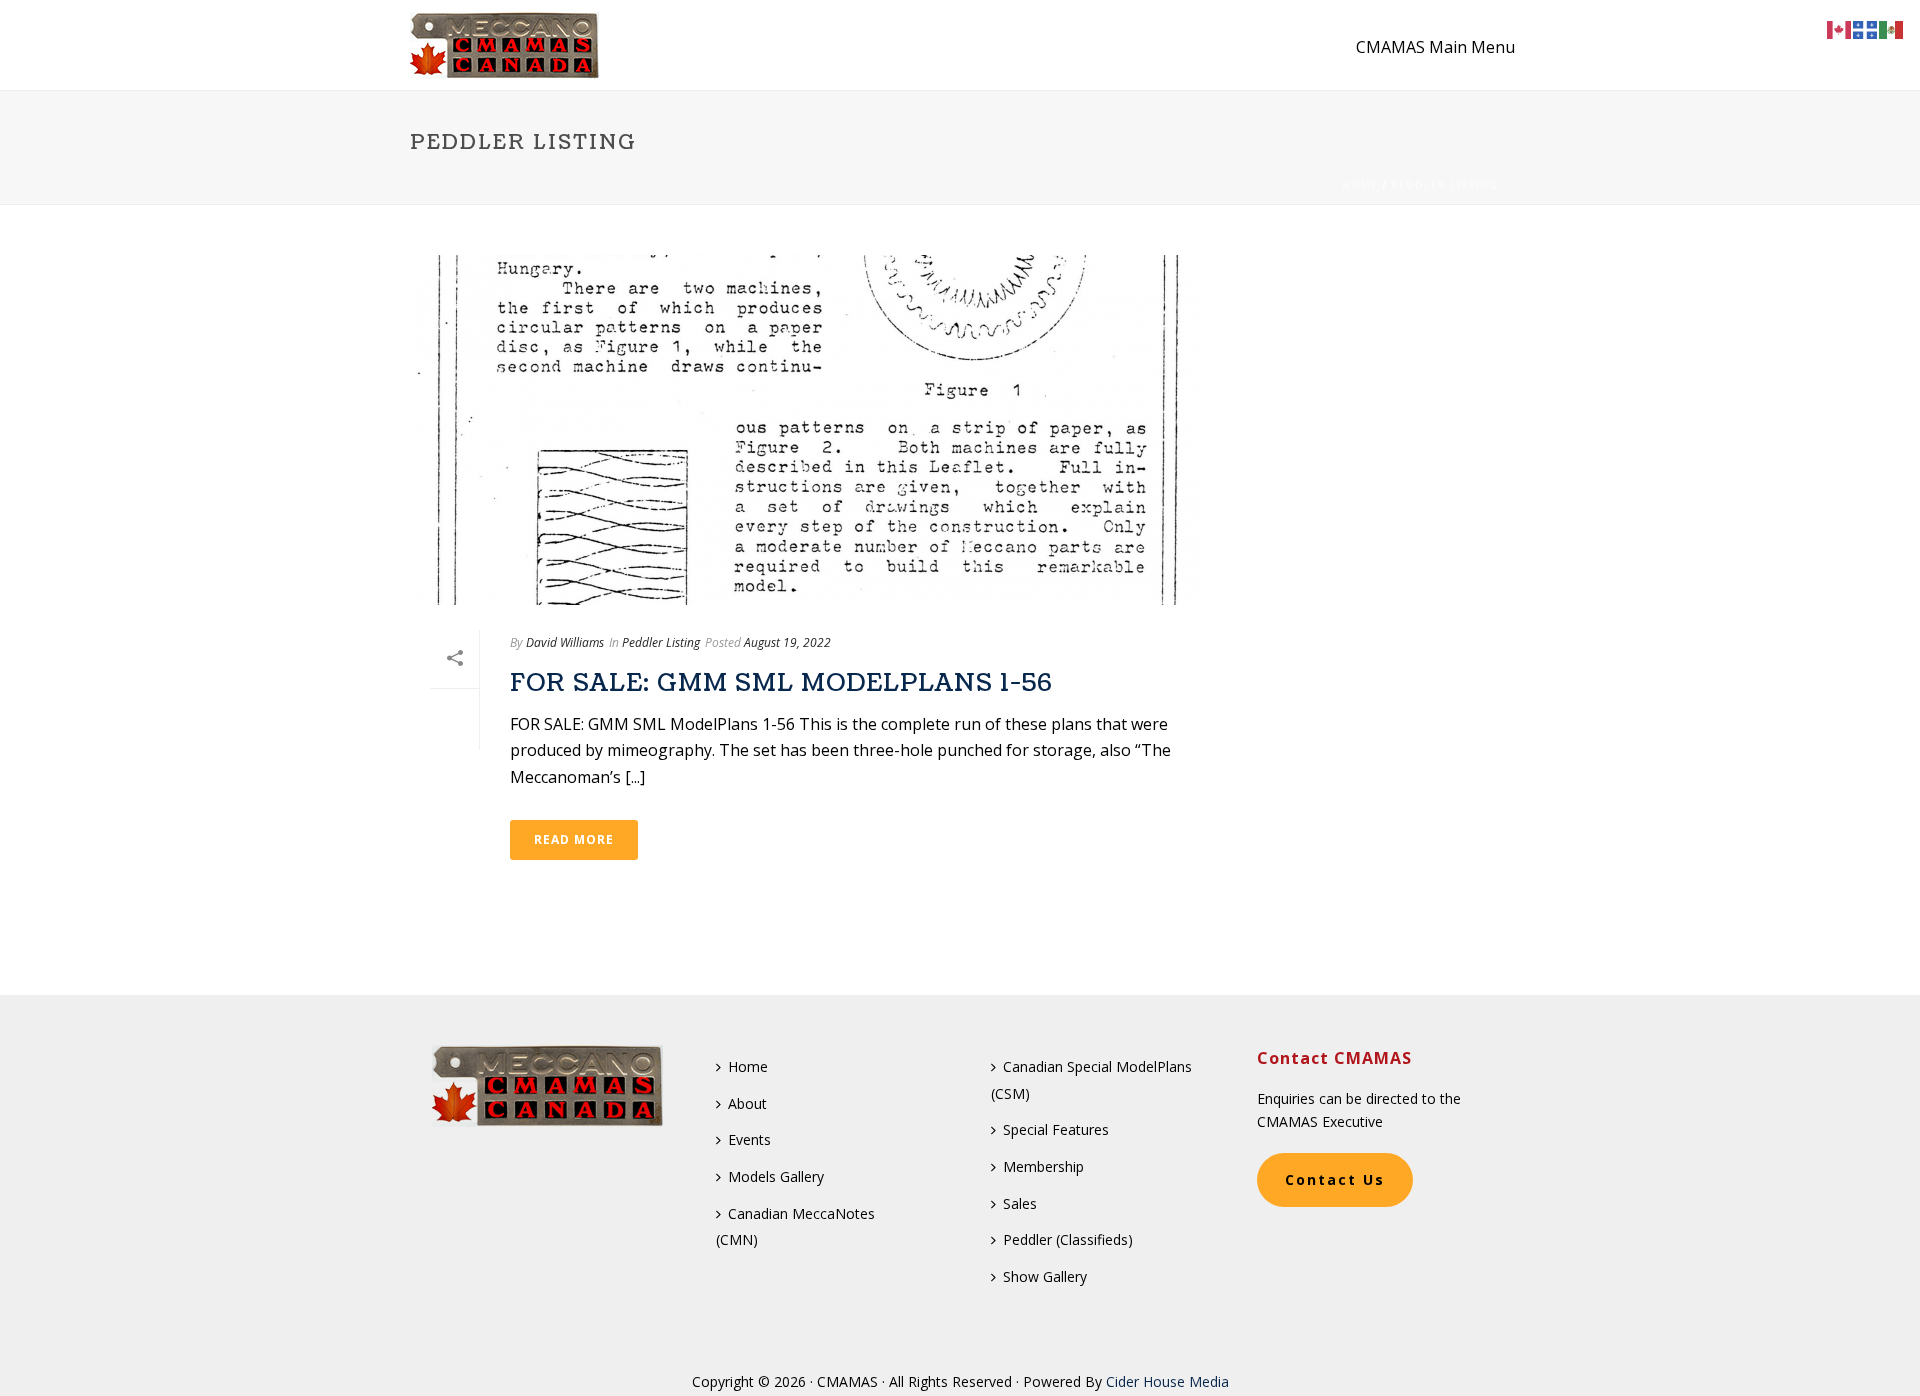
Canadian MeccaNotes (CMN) (795, 1227)
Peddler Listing (1444, 185)
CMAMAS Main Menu (1435, 47)
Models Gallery (776, 1176)
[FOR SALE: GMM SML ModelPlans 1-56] (806, 430)
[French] (1866, 28)
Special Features (1056, 1129)
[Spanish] (1892, 28)
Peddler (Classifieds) (1068, 1239)
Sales (1020, 1203)
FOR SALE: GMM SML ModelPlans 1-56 (781, 683)
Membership (1043, 1166)
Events (749, 1139)
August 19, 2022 (787, 642)
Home (1360, 185)
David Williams (565, 642)
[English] (1840, 28)
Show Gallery (1045, 1276)
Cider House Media (1167, 1381)
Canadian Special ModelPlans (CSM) (1091, 1080)
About (747, 1103)
